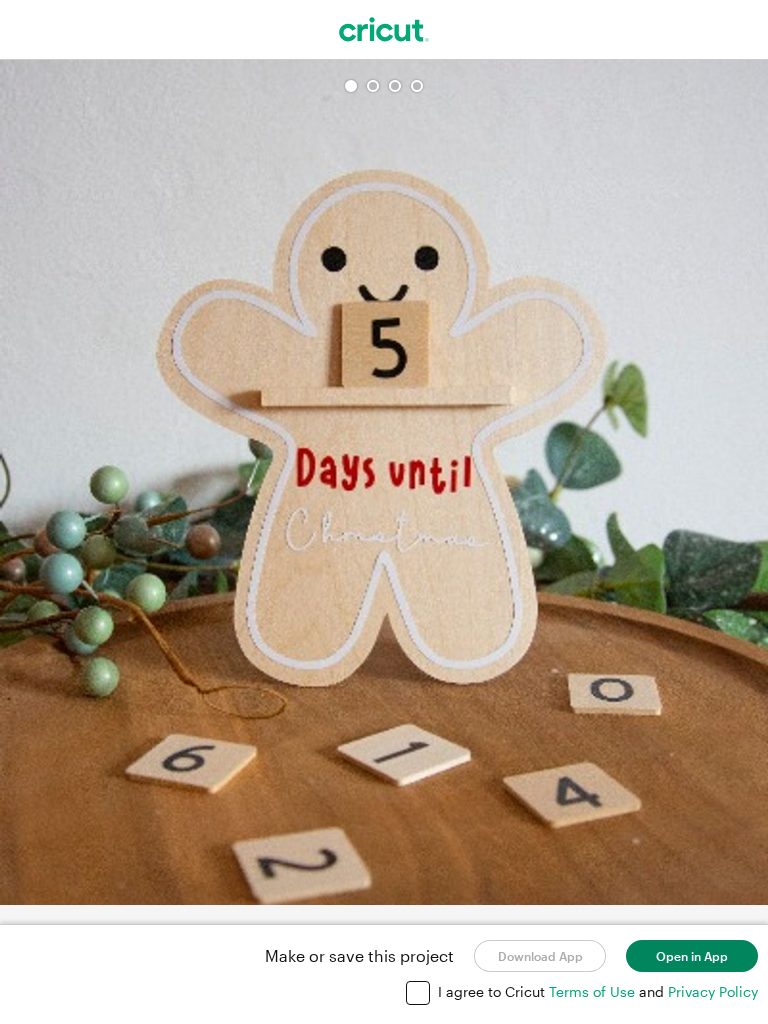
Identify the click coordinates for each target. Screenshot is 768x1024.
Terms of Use (594, 991)
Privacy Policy (713, 991)
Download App (540, 956)
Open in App (692, 956)
